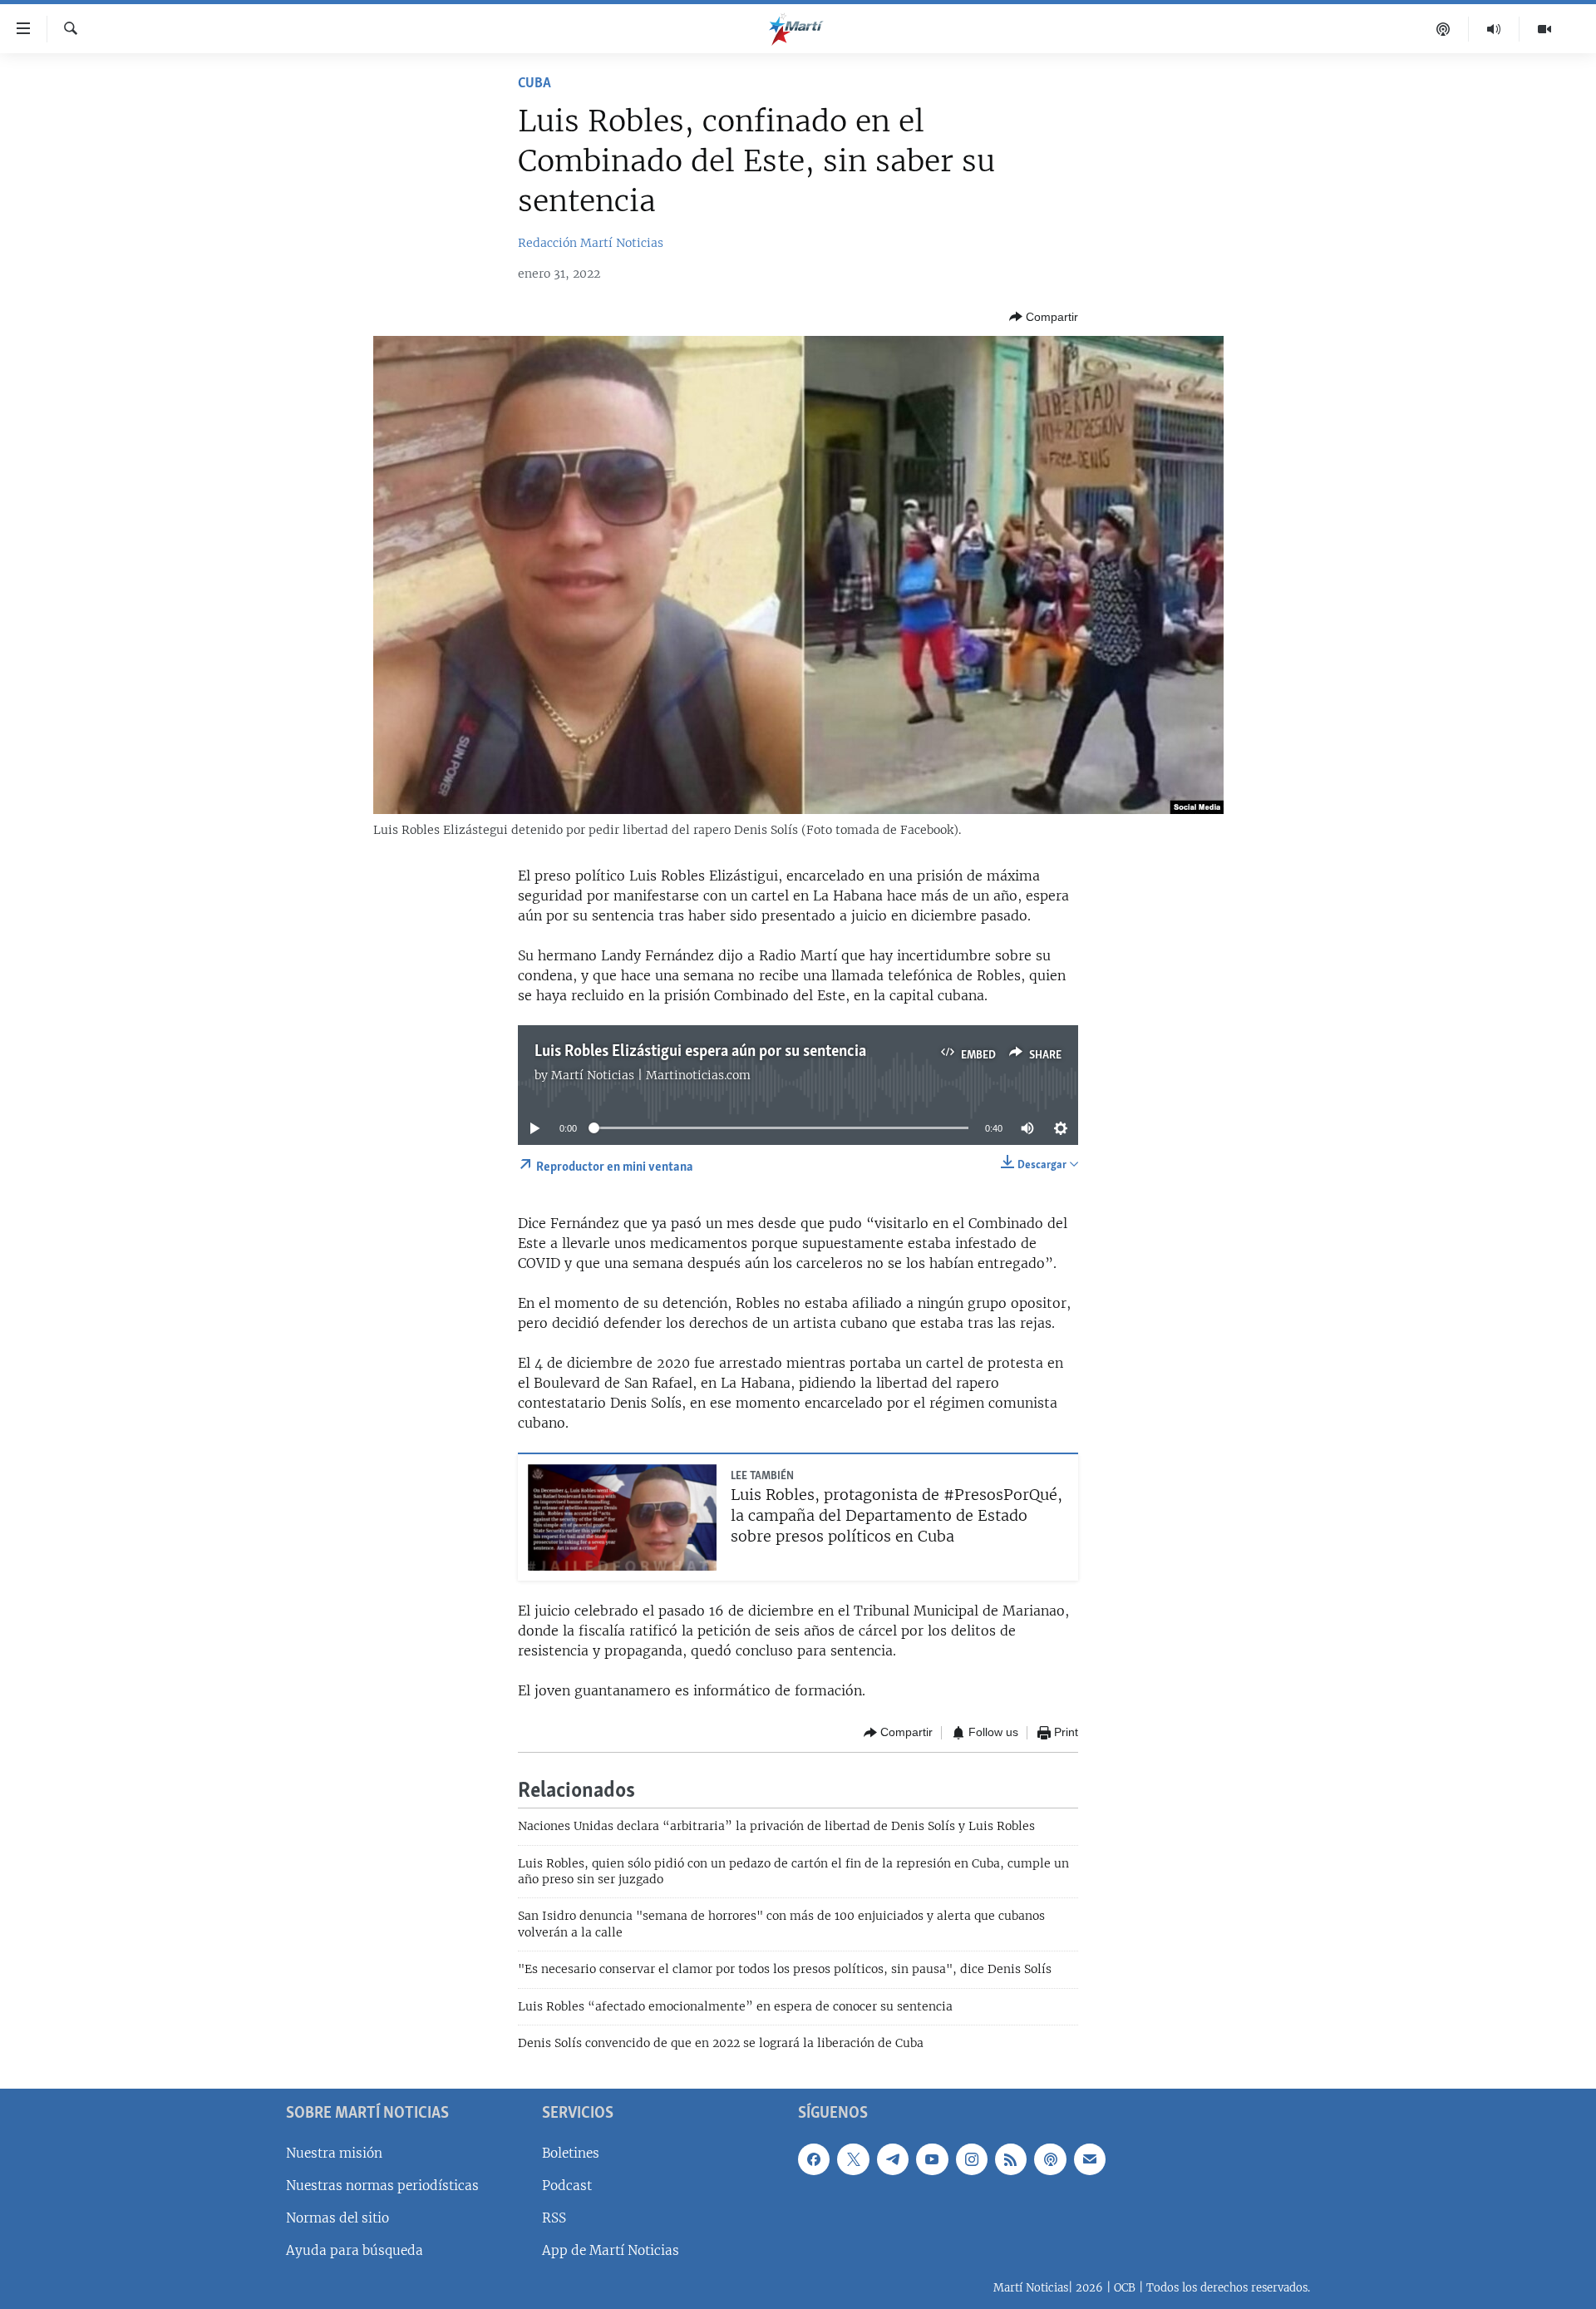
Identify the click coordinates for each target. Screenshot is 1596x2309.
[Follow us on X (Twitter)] (853, 2159)
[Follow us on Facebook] (814, 2159)
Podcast (567, 2185)
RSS (554, 2218)
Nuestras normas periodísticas (382, 2185)
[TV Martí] (1544, 29)
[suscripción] (1090, 2159)
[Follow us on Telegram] (893, 2159)
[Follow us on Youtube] (932, 2159)
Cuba (534, 84)
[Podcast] (1443, 29)
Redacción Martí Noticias (591, 243)
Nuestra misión (334, 2152)
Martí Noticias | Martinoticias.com (651, 1075)
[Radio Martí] (1494, 29)
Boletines (571, 2152)
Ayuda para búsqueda (355, 2250)
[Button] (1044, 317)
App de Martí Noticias (611, 2250)
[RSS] (1011, 2159)
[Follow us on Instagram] (972, 2159)
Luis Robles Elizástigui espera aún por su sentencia (700, 1052)
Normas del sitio (337, 2218)
